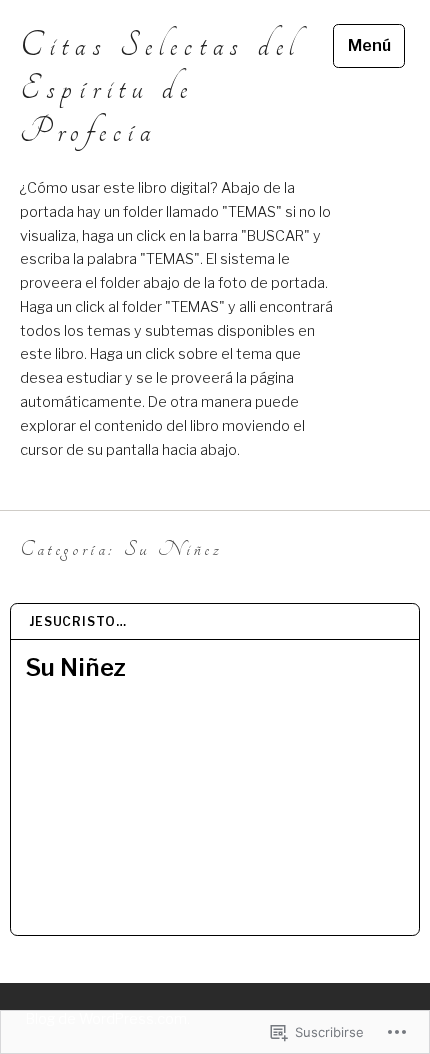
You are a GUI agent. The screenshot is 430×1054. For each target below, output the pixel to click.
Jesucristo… (78, 621)
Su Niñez (75, 667)
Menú (369, 45)
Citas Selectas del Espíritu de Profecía (160, 88)
